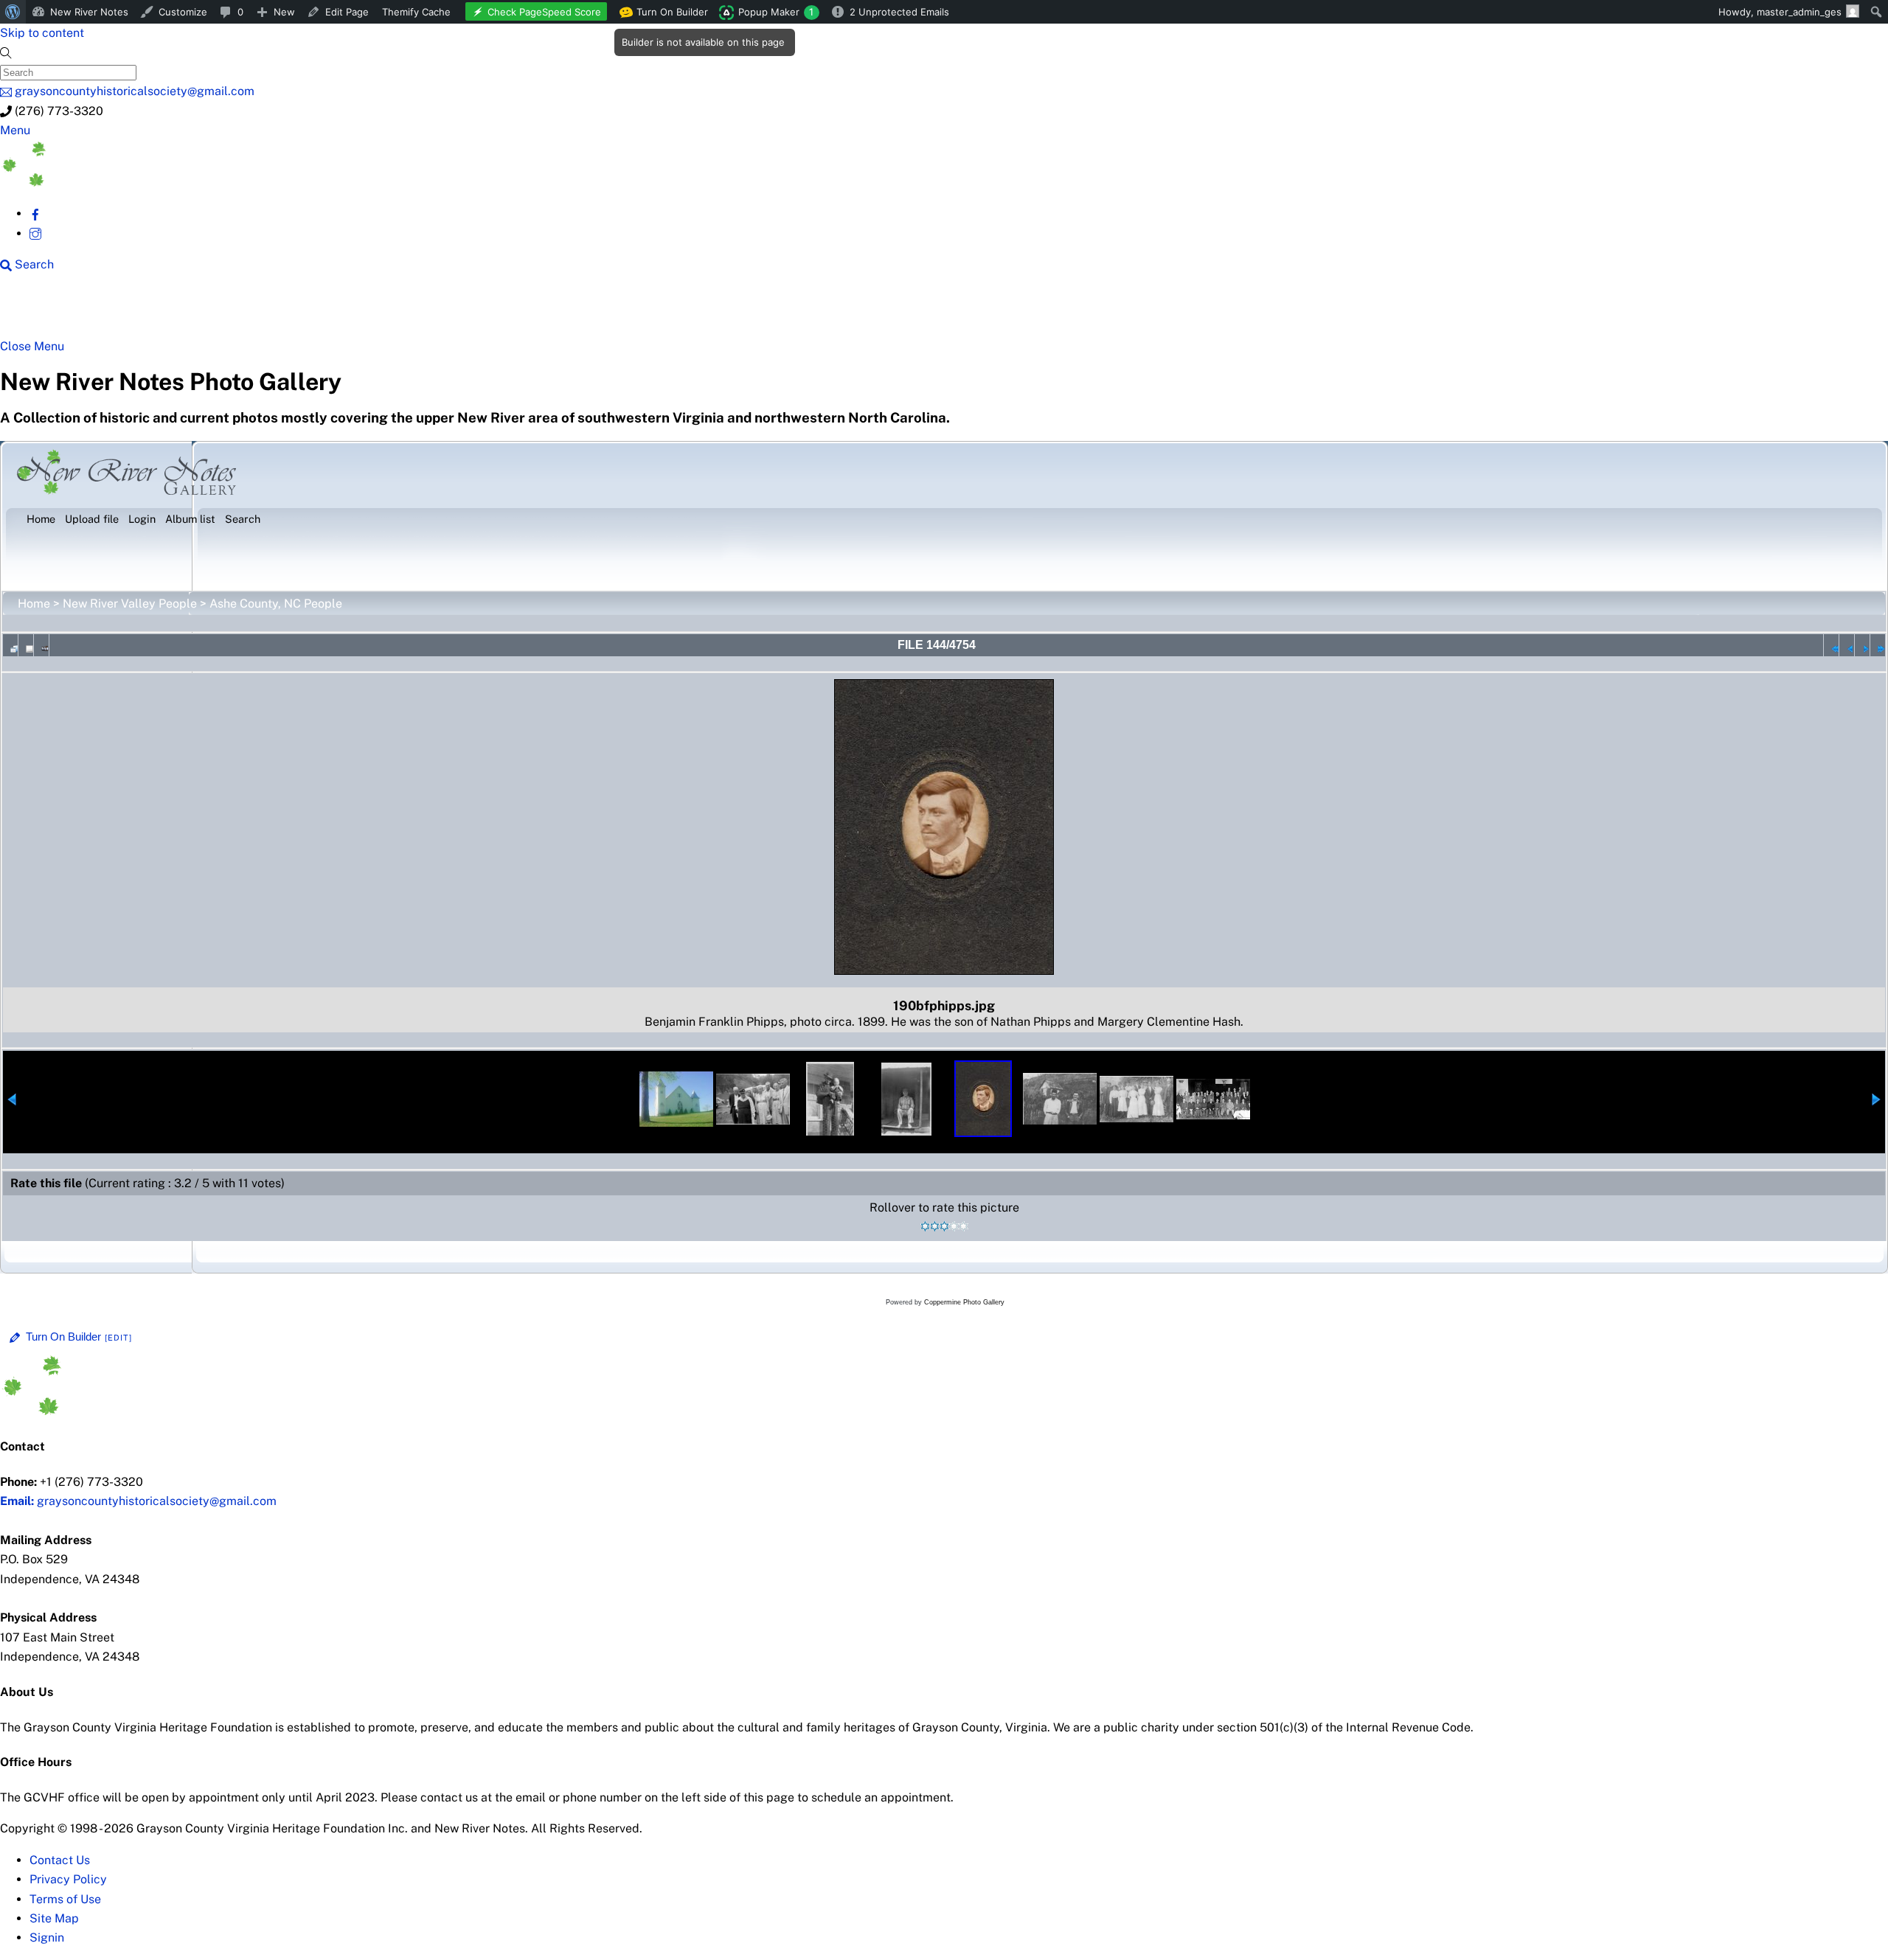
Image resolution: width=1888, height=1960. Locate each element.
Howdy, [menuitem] (1780, 12)
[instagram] (35, 233)
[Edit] (119, 1338)
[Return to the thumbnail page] (10, 645)
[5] (964, 1226)
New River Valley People (130, 604)
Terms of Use (65, 1899)
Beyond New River (325, 311)
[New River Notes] (111, 183)
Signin (47, 1938)
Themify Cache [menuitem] (416, 12)
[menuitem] (13, 12)
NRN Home (57, 311)
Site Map (54, 1918)
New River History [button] (465, 311)
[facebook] (35, 213)
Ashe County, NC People (276, 604)
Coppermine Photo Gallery (964, 1302)
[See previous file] (1847, 645)
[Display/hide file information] (26, 645)
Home (34, 604)
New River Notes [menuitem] (89, 12)
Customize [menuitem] (183, 12)
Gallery (572, 311)
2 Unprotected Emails (899, 12)
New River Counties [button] (181, 311)
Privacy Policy (68, 1879)
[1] (925, 1226)
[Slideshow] (41, 645)
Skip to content (42, 33)
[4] (954, 1226)
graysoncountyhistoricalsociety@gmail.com (138, 1501)
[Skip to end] (1878, 645)
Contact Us (60, 1860)
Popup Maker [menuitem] (776, 12)
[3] (944, 1226)
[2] (935, 1226)
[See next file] (1862, 645)
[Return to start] (1831, 645)
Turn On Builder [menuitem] (668, 15)
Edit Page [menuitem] (347, 12)
